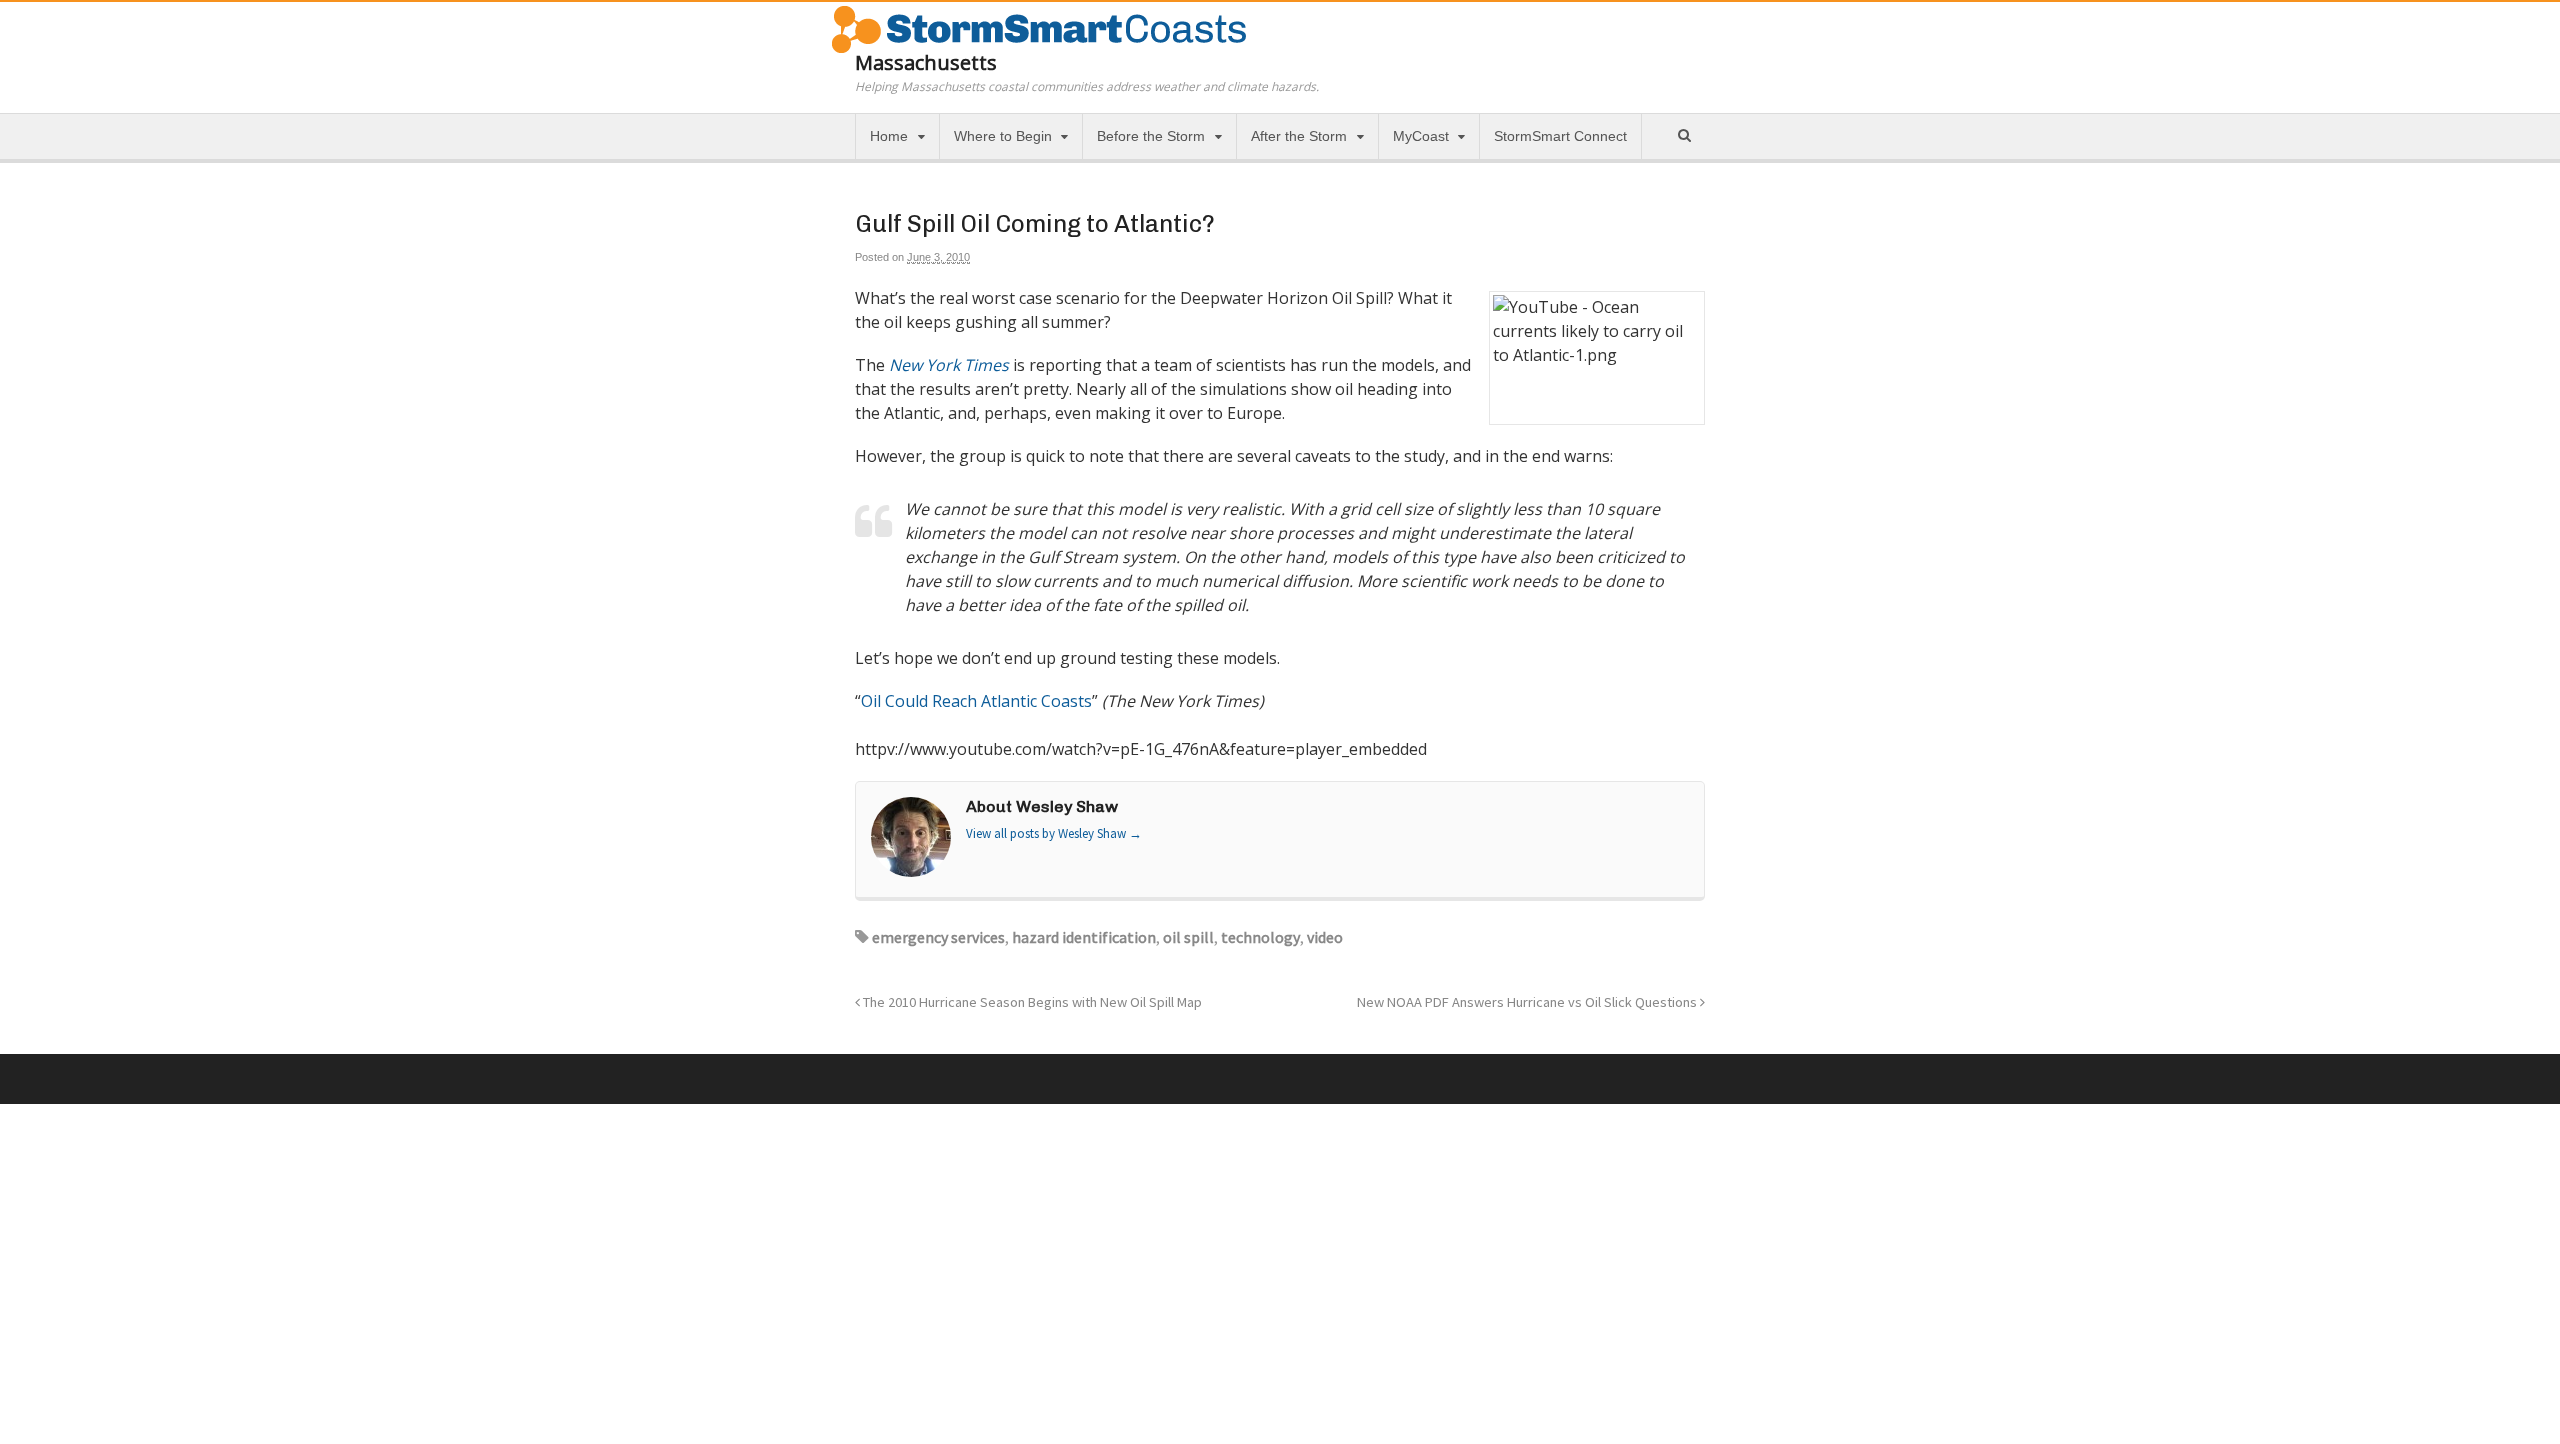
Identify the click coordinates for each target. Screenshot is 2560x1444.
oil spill (1188, 937)
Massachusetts (926, 62)
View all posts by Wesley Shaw (1054, 833)
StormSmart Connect (1560, 136)
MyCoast (1421, 136)
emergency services (938, 937)
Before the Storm (1151, 136)
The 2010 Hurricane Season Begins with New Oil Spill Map (1031, 1002)
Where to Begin (1003, 136)
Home (889, 136)
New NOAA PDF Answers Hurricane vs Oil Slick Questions (1528, 1002)
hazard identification (1084, 937)
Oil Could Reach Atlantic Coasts (976, 701)
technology (1260, 937)
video (1325, 937)
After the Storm (1299, 136)
